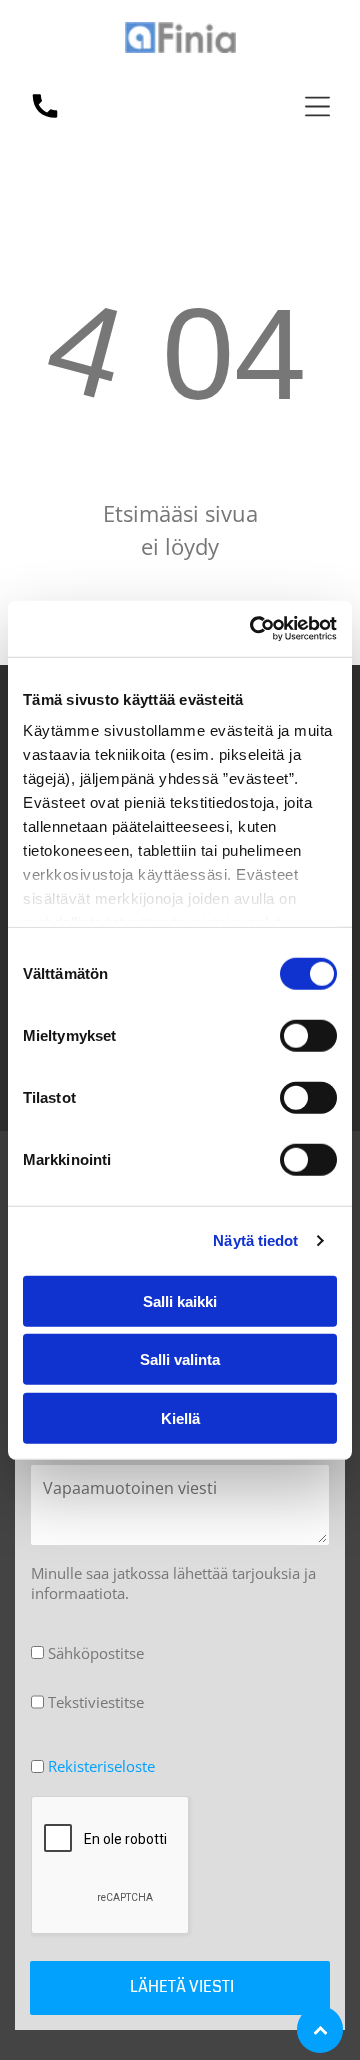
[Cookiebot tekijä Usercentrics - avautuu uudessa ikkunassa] (254, 629)
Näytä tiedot (255, 1240)
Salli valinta (180, 1359)
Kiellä (180, 1417)
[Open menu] (317, 106)
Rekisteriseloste (101, 1766)
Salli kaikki (180, 1300)
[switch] (308, 1035)
